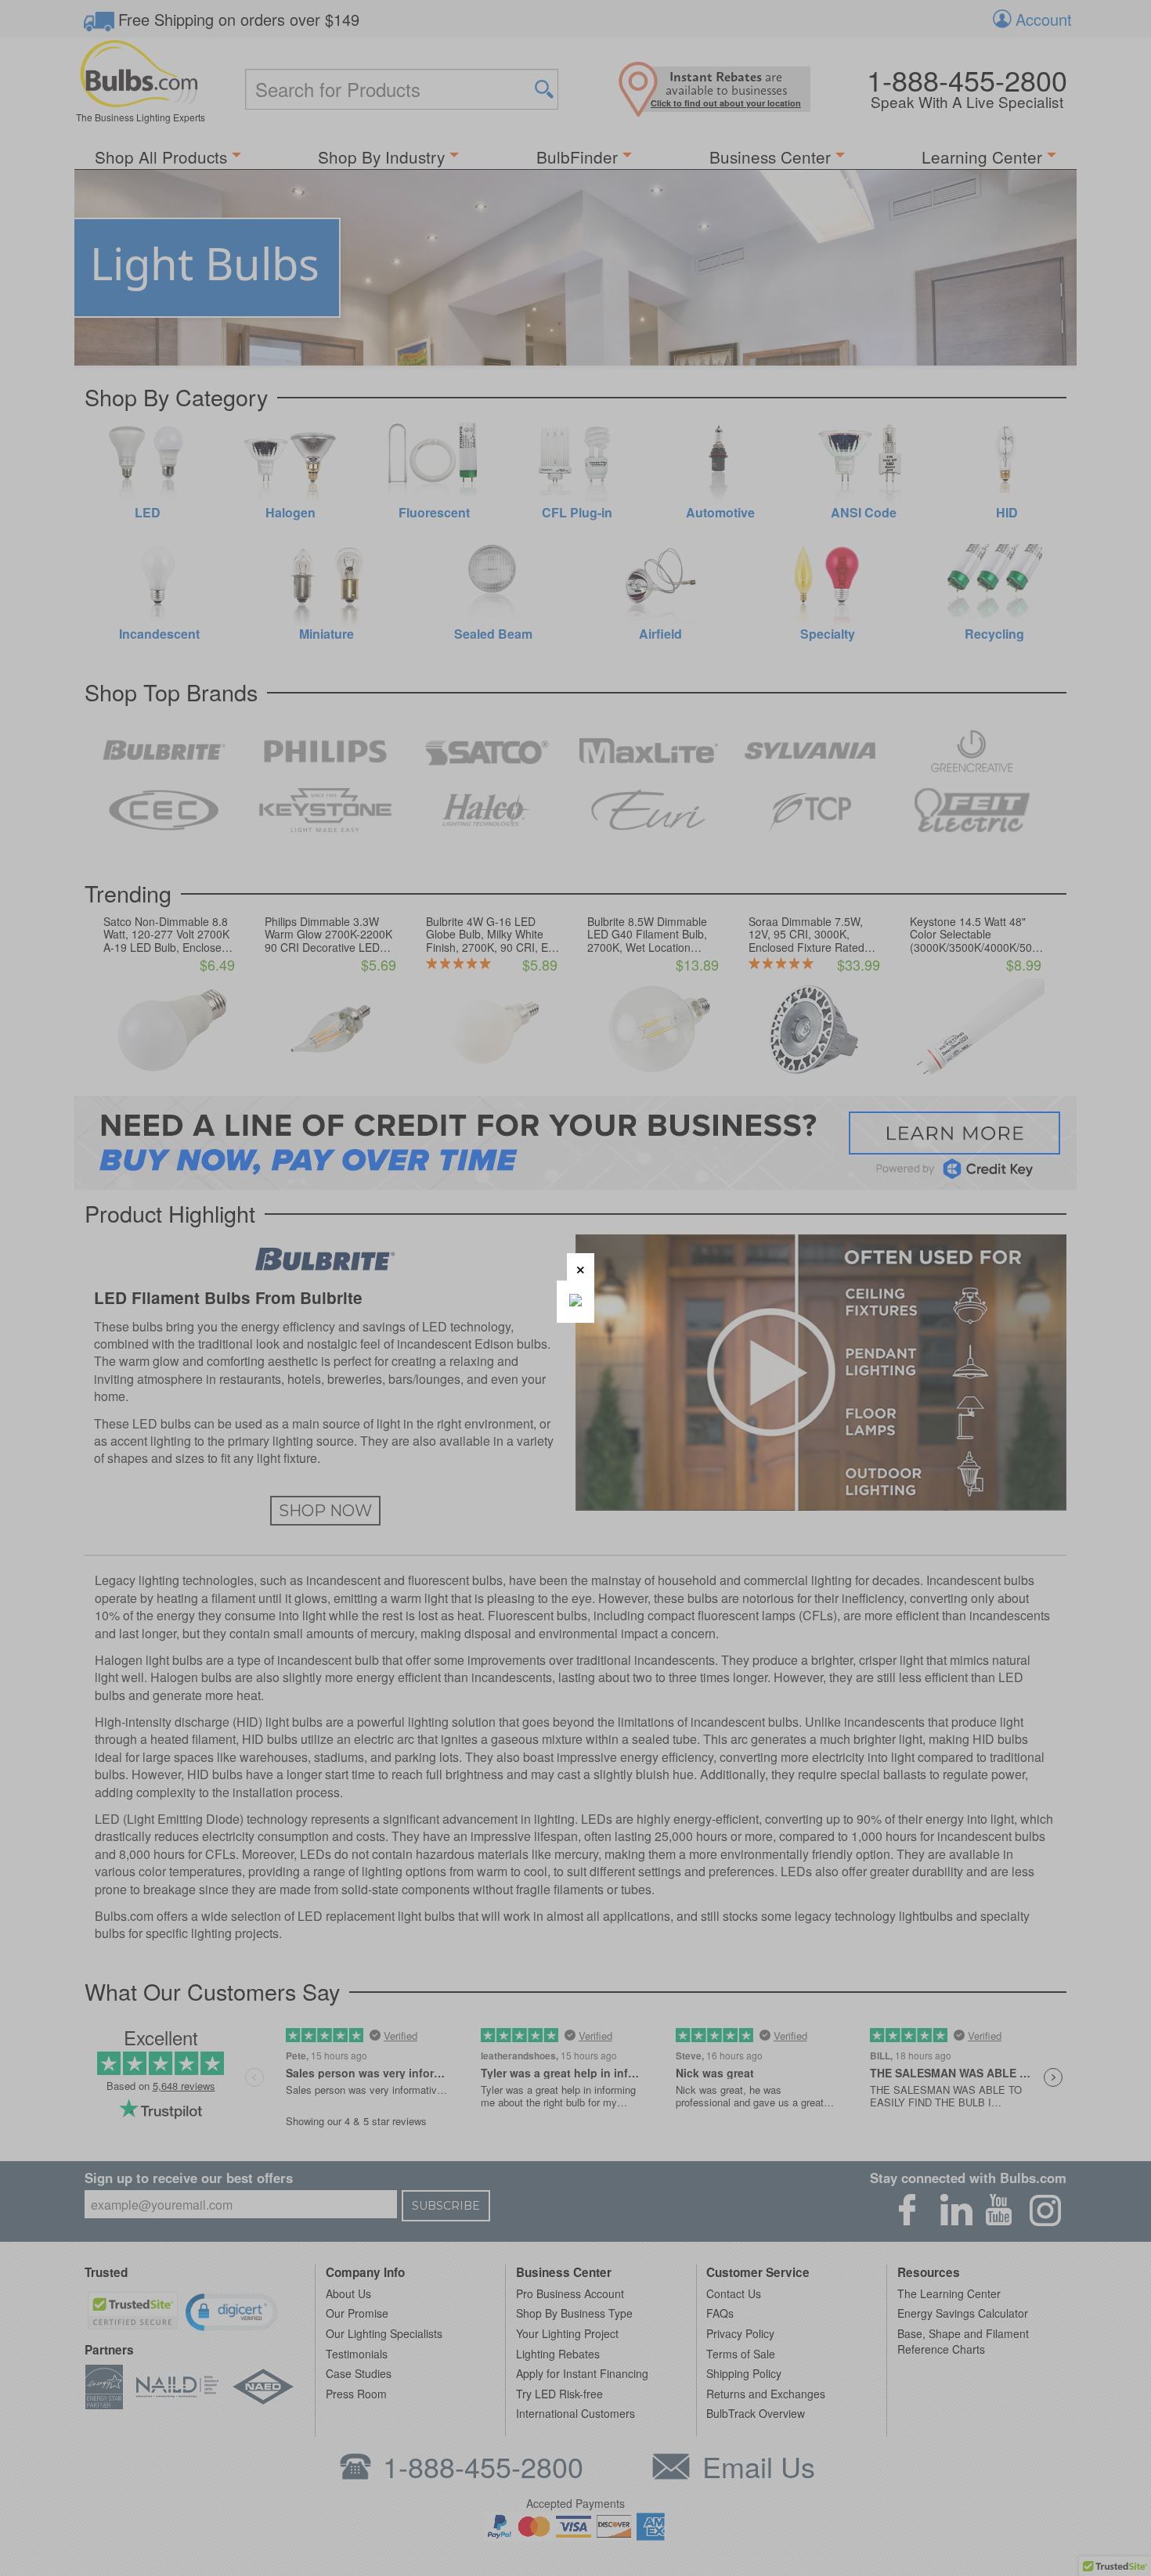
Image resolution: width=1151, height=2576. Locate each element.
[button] (581, 1267)
